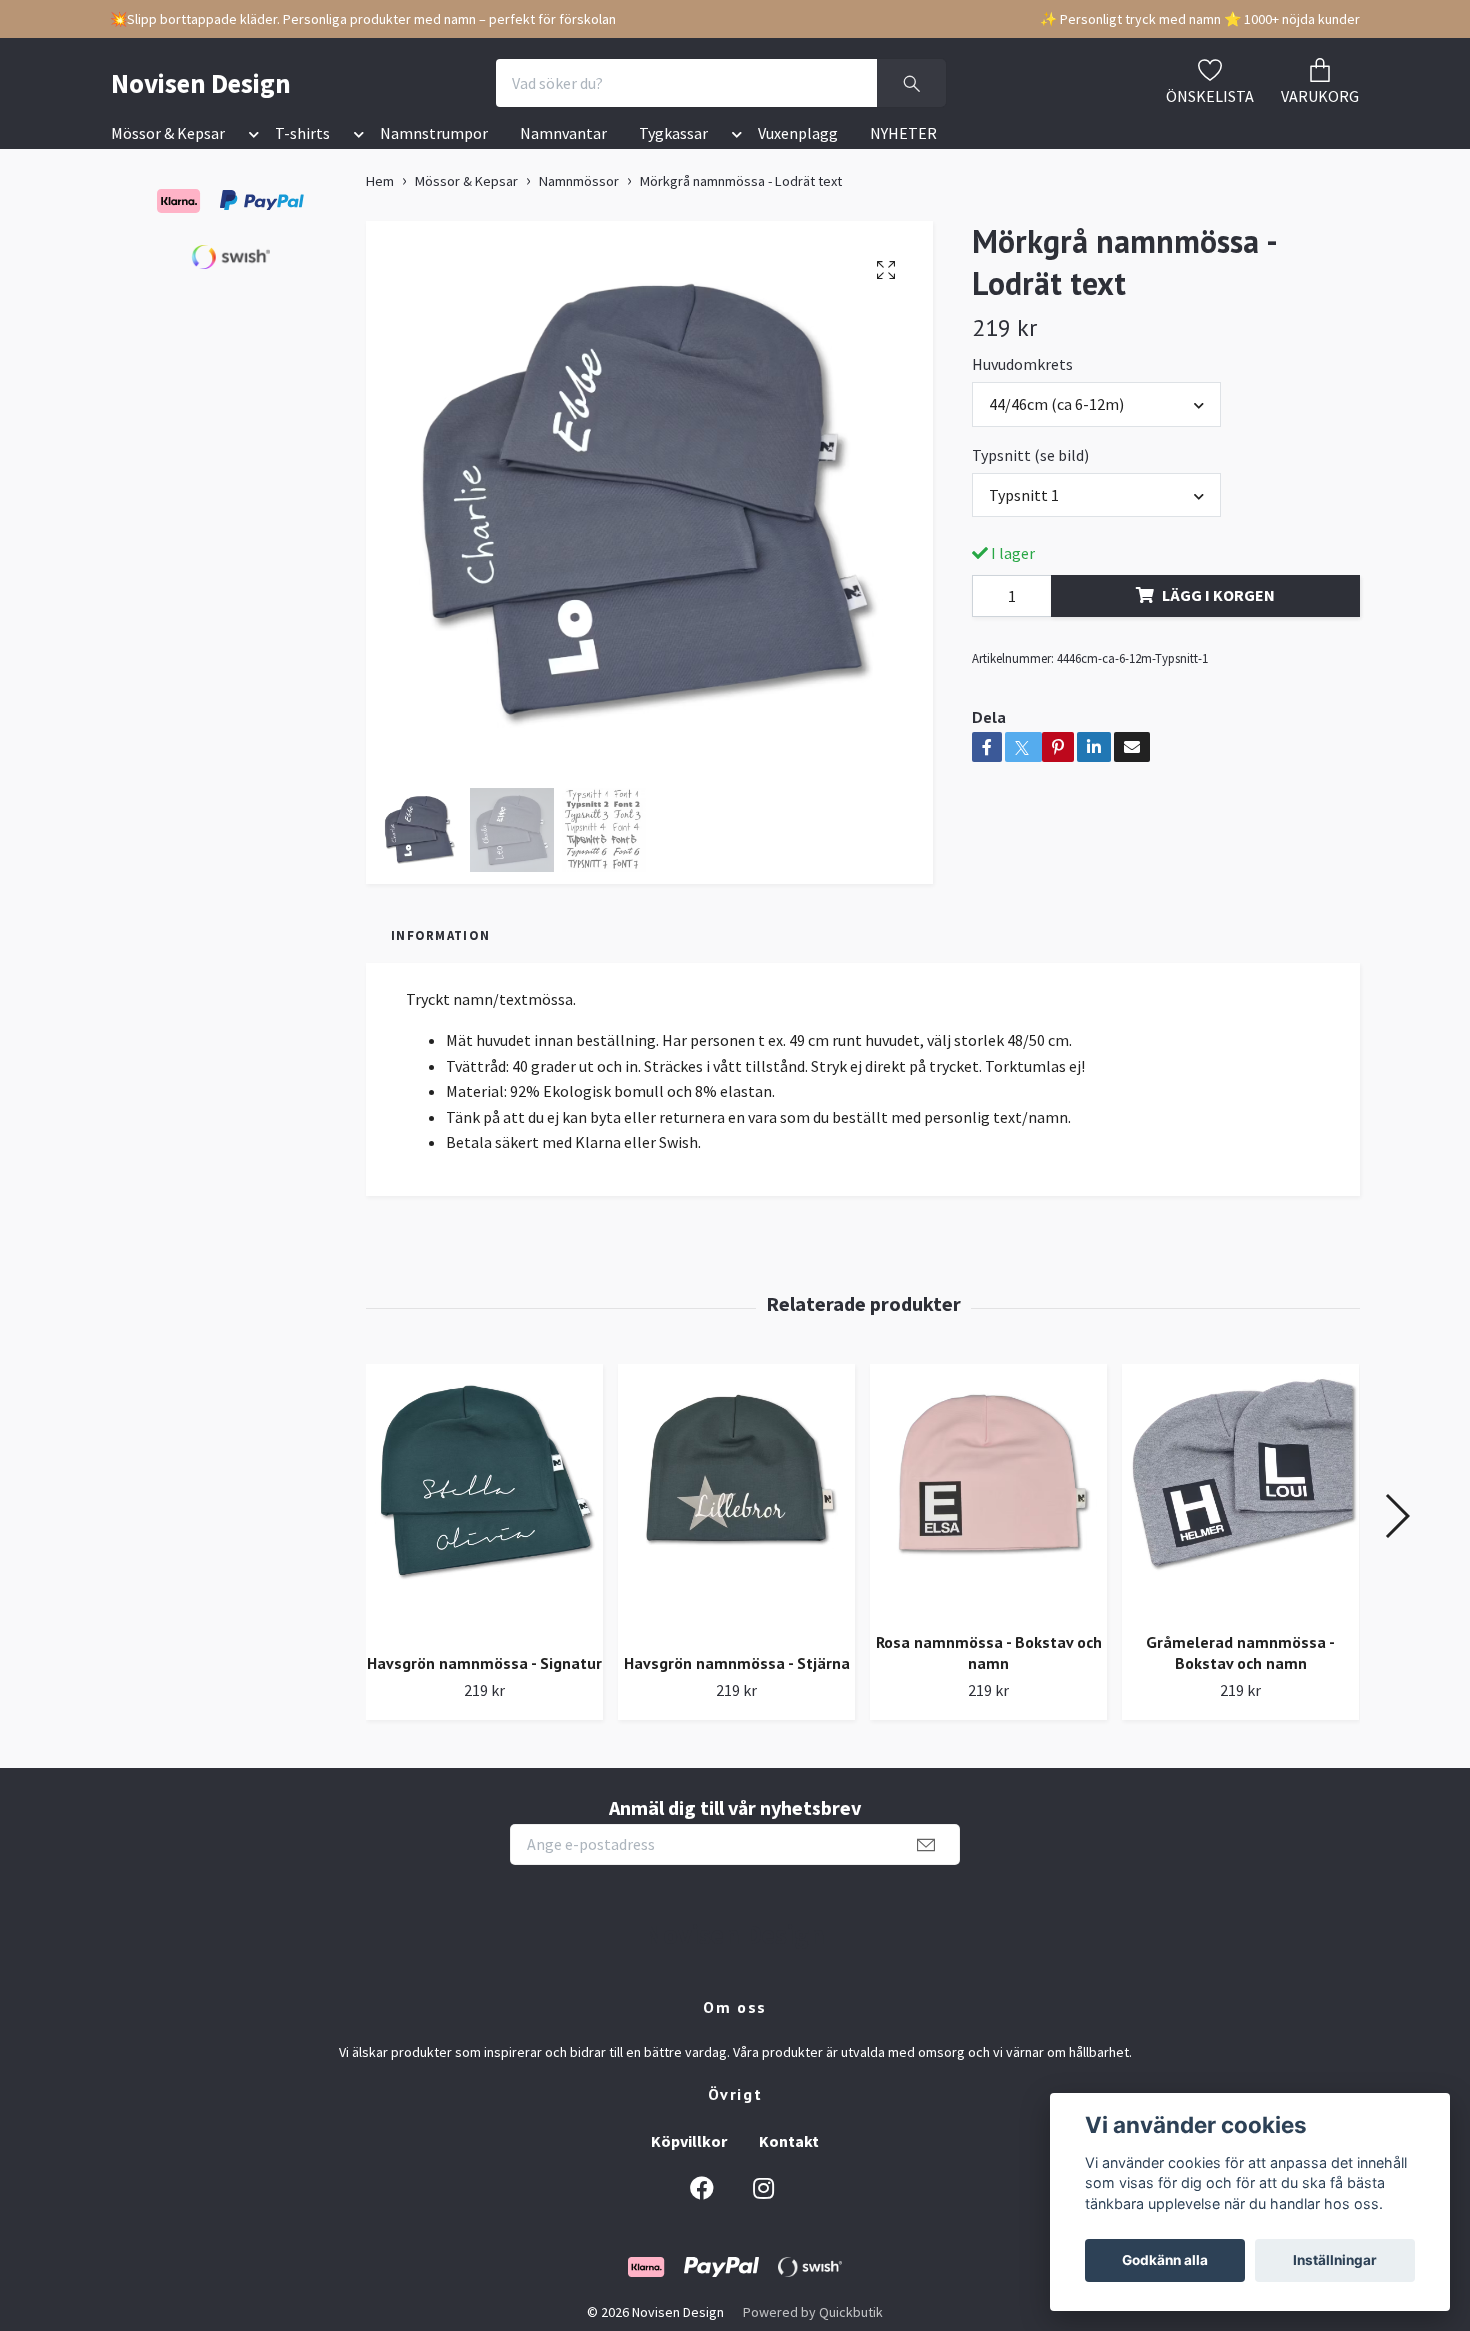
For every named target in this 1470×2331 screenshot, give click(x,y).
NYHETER (903, 133)
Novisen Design (201, 83)
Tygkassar (673, 133)
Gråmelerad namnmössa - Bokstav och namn (1240, 1652)
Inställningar (1335, 2260)
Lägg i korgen (1218, 595)
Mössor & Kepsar (168, 133)
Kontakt (789, 2141)
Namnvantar (563, 133)
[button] (250, 137)
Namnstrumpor (434, 133)
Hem (380, 181)
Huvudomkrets (1022, 364)
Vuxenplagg (798, 133)
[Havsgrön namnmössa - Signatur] (484, 1500)
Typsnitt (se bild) (1030, 455)
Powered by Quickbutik (813, 2312)
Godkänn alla (1165, 2260)
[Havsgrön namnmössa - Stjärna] (736, 1500)
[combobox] (1096, 404)
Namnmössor (579, 181)
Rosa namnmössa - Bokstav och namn (989, 1652)
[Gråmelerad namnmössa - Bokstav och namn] (1240, 1490)
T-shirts (302, 133)
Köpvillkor (689, 2141)
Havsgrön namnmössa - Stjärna (737, 1663)
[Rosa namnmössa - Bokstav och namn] (988, 1490)
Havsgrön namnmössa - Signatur (484, 1663)
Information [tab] (440, 935)
